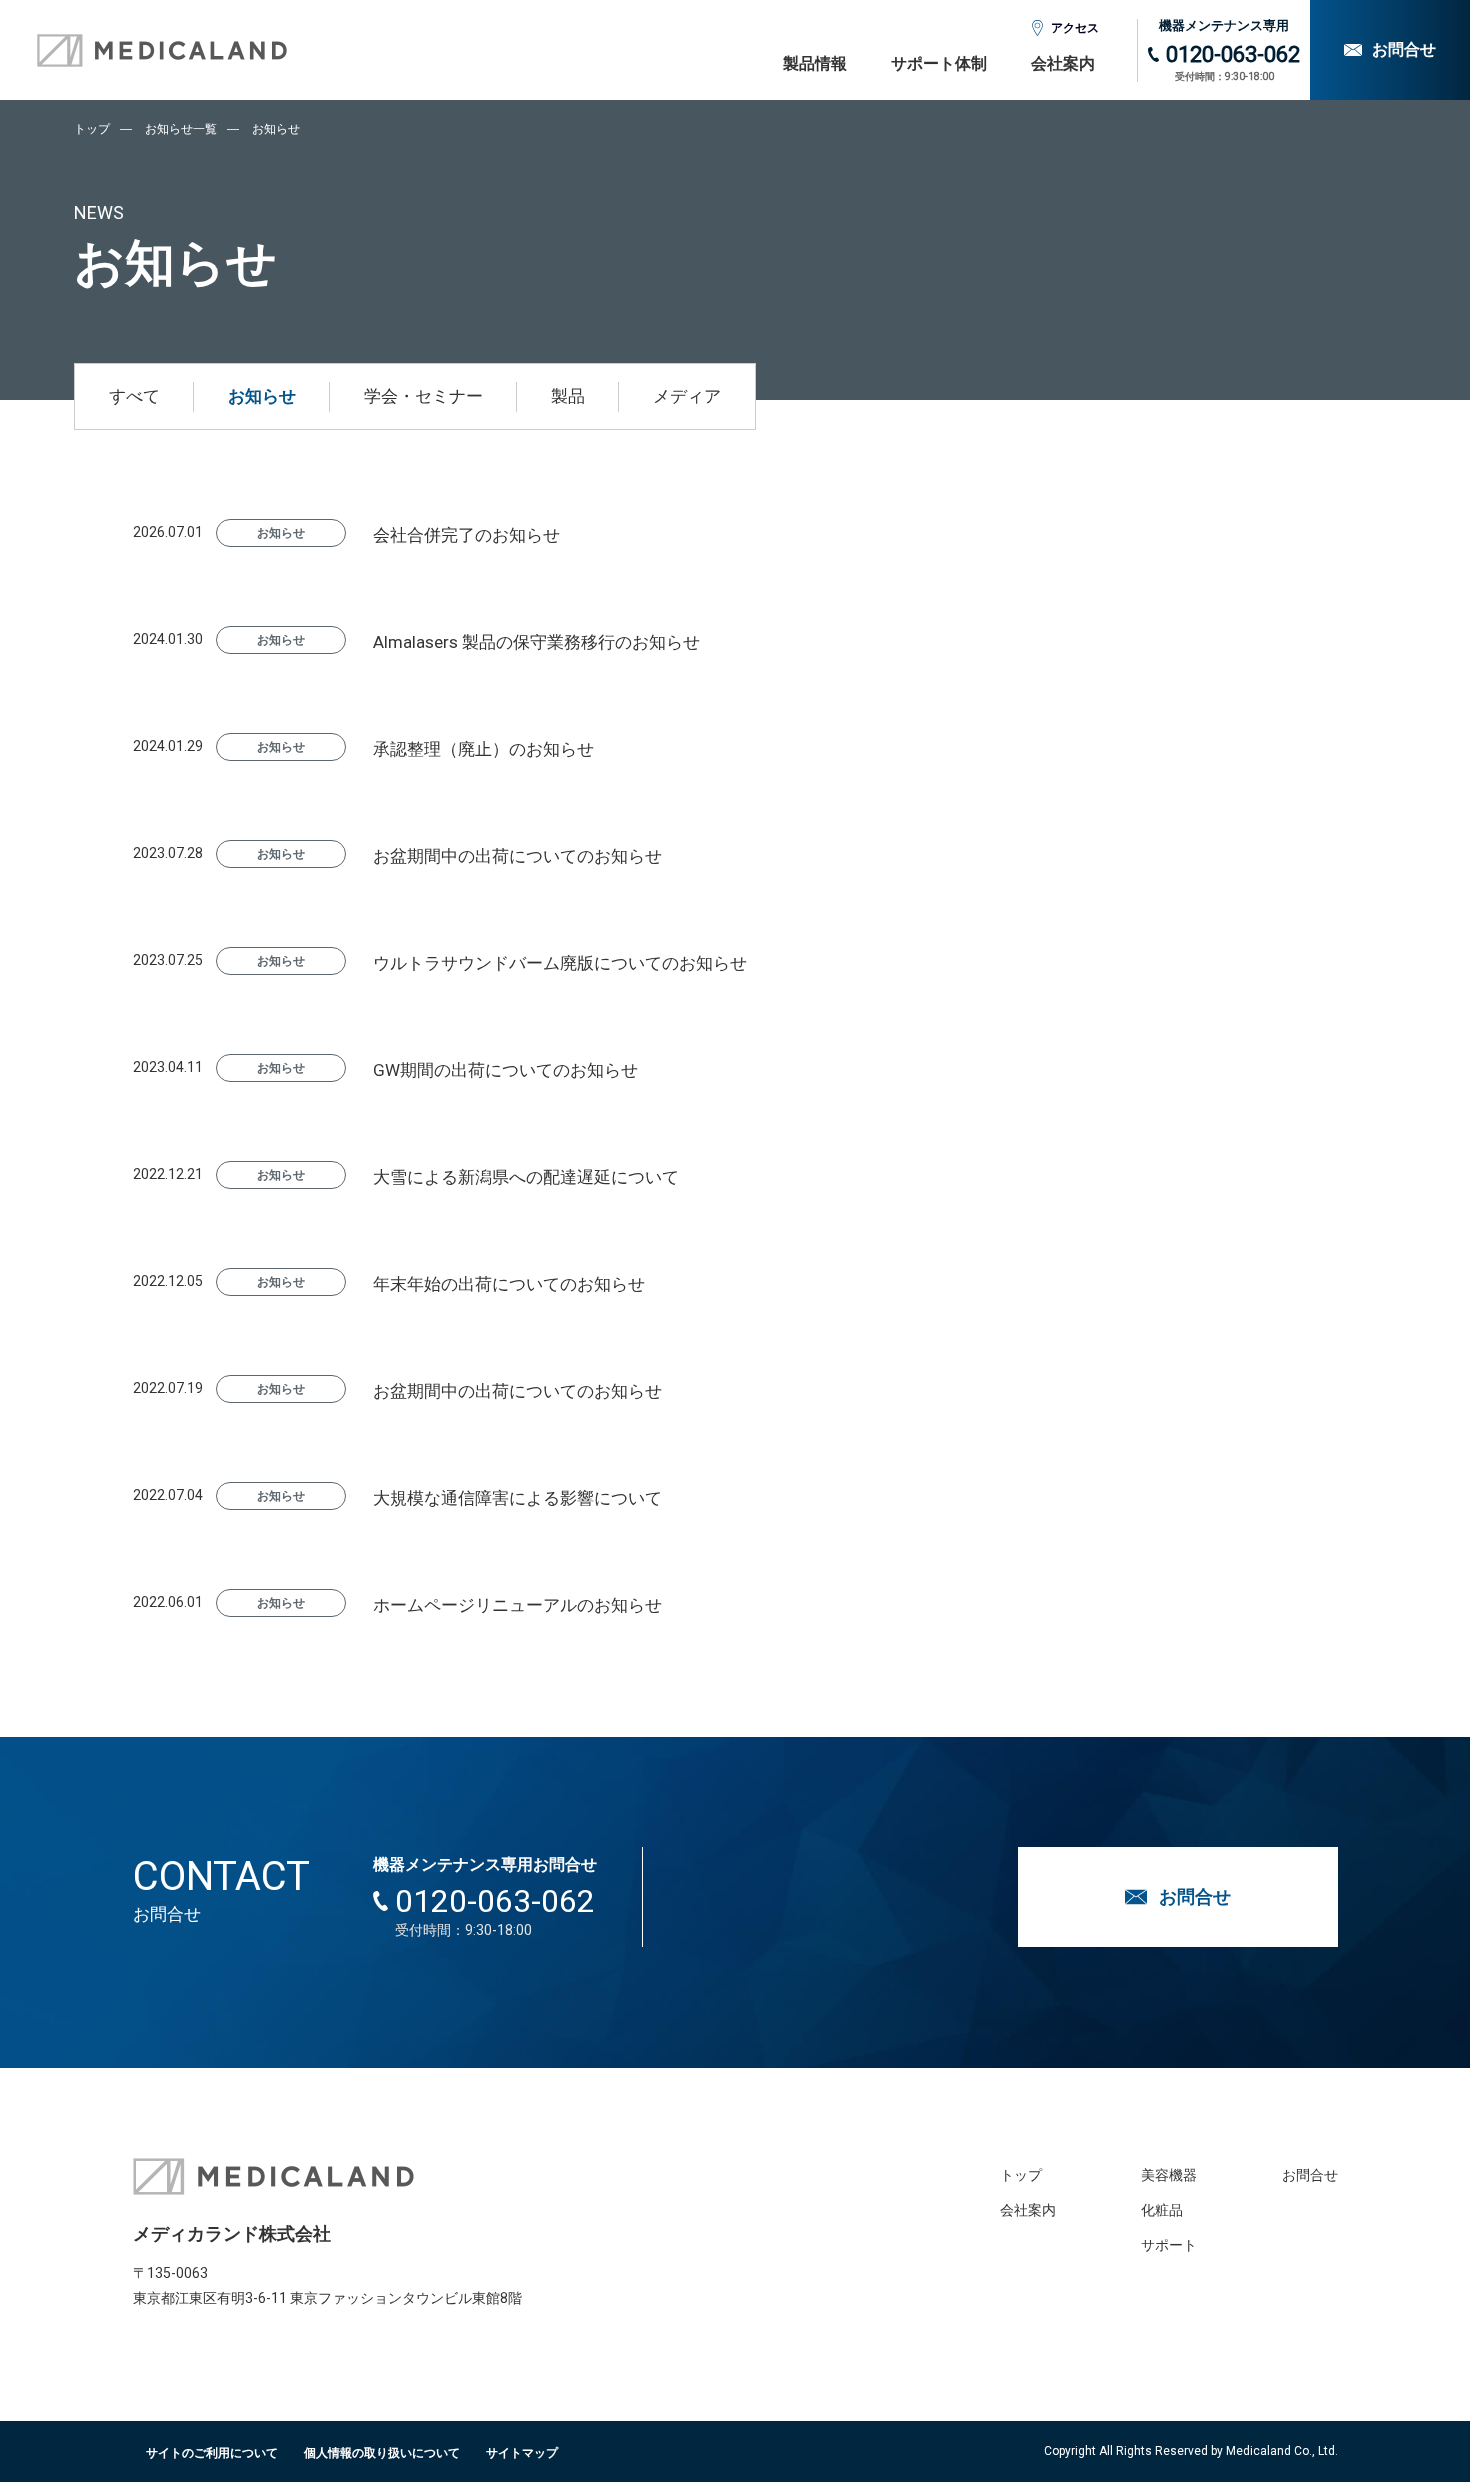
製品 (568, 396)
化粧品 (1162, 2210)
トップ (92, 129)
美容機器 (1169, 2175)
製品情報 (815, 63)
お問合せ (1310, 2175)
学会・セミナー (423, 396)
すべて (134, 396)
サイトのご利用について (212, 2453)
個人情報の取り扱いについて (382, 2453)
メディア (687, 396)
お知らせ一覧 (181, 129)
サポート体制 (939, 63)
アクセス (1075, 28)
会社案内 (1063, 63)
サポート (1169, 2245)
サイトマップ (522, 2453)
